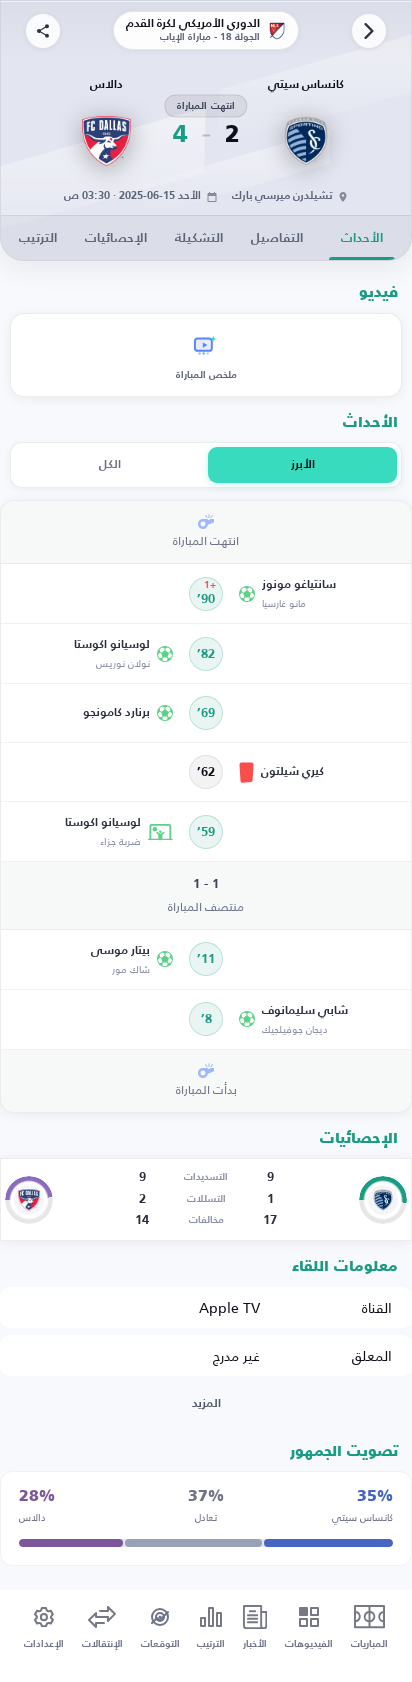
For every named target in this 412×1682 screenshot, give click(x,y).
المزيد (206, 1404)
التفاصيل (277, 238)
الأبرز (303, 465)
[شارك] (43, 31)
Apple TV (229, 1307)
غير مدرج (236, 1355)
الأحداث (362, 238)
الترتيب (38, 238)
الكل (110, 465)
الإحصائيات (116, 238)
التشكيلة (199, 238)
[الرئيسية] (369, 31)
